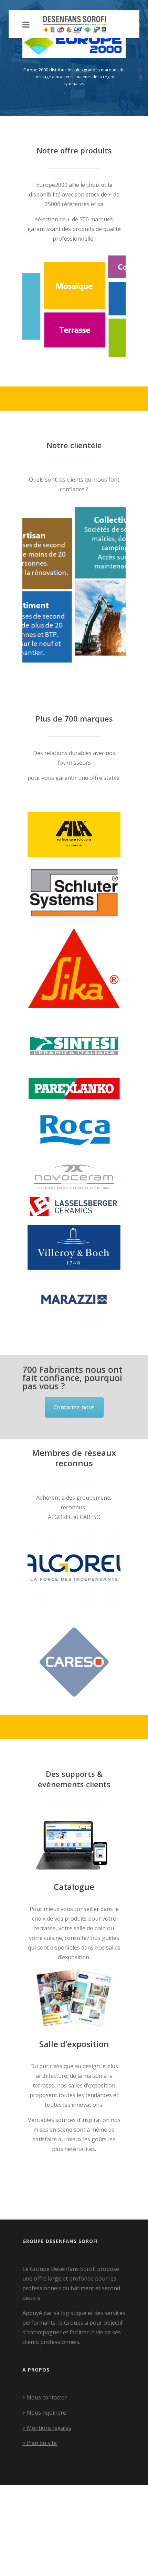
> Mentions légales (47, 2428)
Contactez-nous (74, 1407)
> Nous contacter (45, 2397)
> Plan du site (40, 2443)
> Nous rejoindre (44, 2413)
